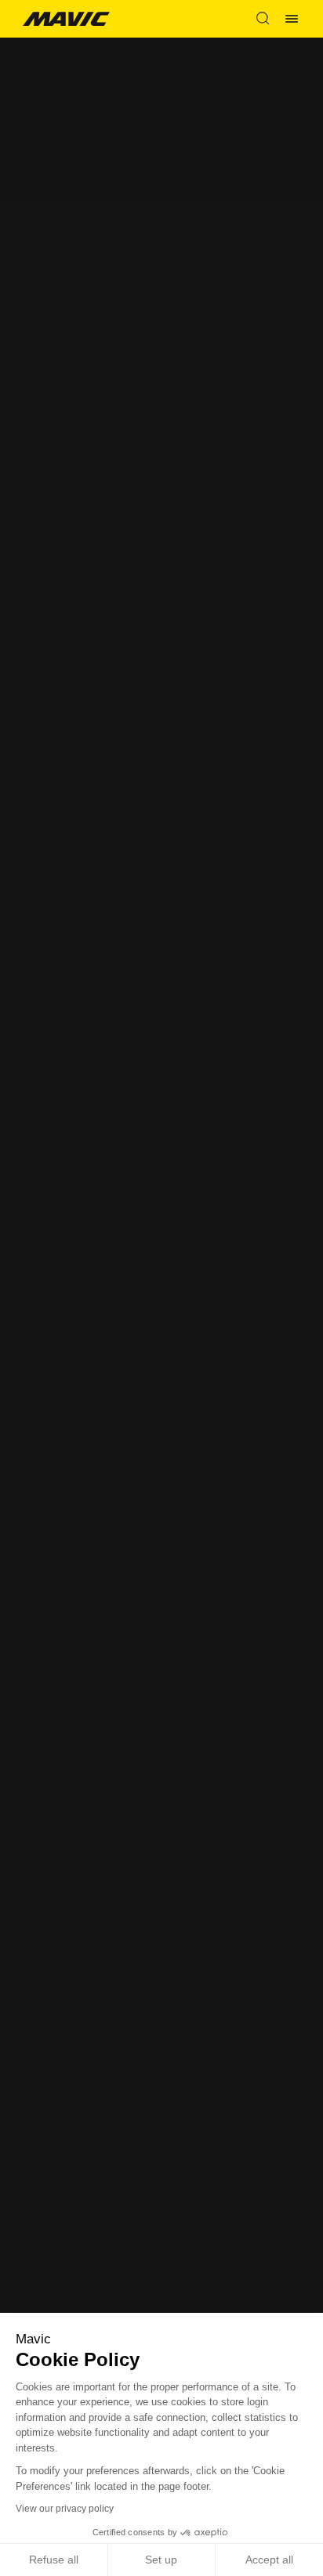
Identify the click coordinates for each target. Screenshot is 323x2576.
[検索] (263, 19)
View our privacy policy (65, 2509)
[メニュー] (292, 19)
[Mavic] (66, 18)
